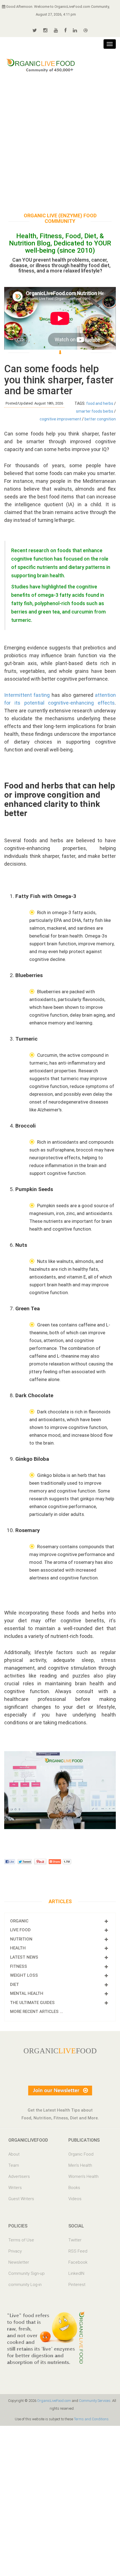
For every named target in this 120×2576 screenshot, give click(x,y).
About (14, 2154)
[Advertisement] (60, 142)
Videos (75, 2199)
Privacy (15, 2251)
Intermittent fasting (27, 695)
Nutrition (21, 1939)
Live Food (20, 1930)
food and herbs (100, 403)
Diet (15, 1985)
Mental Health (27, 1993)
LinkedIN (76, 2273)
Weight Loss (24, 1975)
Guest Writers (21, 2199)
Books (74, 2188)
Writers (15, 2188)
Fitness (19, 1966)
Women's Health (83, 2176)
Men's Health (80, 2165)
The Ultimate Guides (32, 2003)
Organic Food (81, 2154)
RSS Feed (78, 2251)
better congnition (100, 419)
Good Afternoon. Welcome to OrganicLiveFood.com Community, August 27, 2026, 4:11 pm (57, 10)
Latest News (24, 1957)
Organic (19, 1921)
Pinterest (77, 2285)
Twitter (75, 2240)
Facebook (78, 2262)
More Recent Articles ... (37, 2012)
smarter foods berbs (95, 411)
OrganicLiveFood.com (54, 2401)
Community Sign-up (27, 2273)
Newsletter (19, 2262)
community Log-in (25, 2285)
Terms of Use (21, 2240)
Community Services (95, 2401)
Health (18, 1948)
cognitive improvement (60, 419)
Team (14, 2165)
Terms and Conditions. (92, 2419)
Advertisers (19, 2176)
